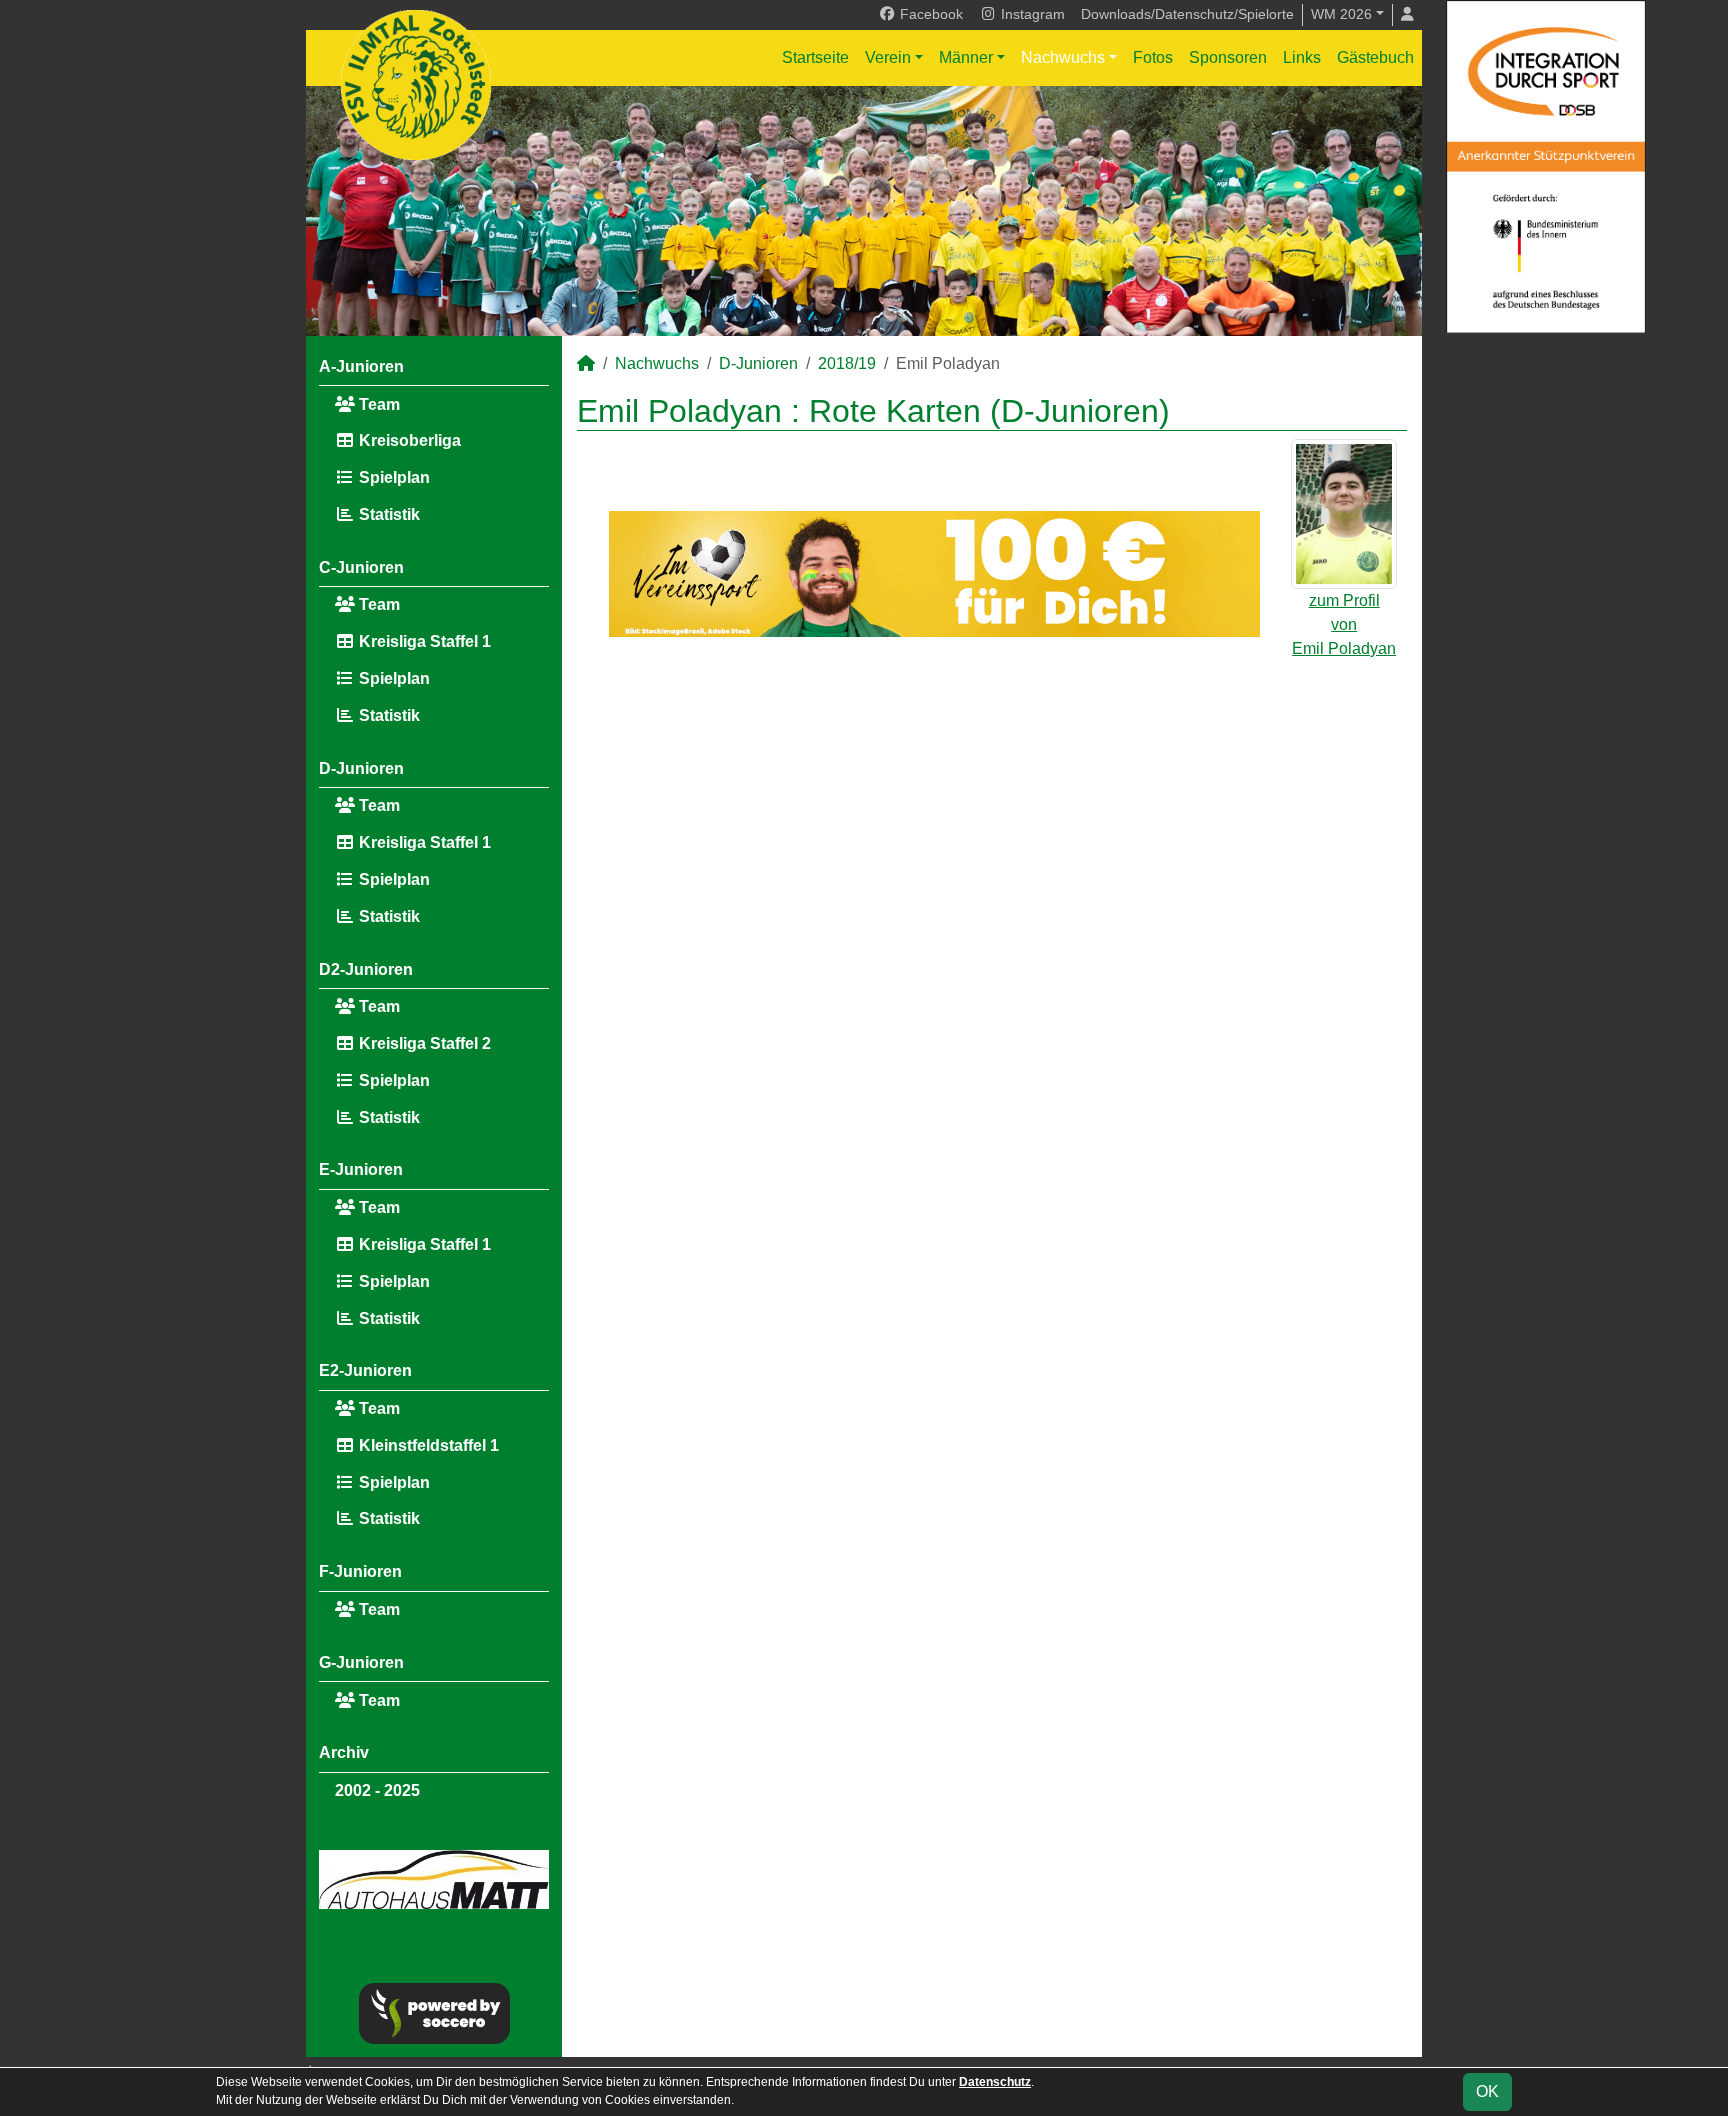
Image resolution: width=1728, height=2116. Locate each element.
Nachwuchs (1063, 57)
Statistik (387, 514)
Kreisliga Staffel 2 (423, 1043)
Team (377, 404)
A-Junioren (361, 366)
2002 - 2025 (377, 1790)
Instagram (1031, 14)
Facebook (929, 14)
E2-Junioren (365, 1370)
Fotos (1153, 57)
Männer (966, 57)
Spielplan (392, 477)
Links (1302, 57)
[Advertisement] (992, 825)
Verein (888, 57)
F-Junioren (360, 1571)
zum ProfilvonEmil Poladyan (1344, 624)
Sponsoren (1228, 57)
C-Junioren (361, 567)
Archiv (344, 1752)
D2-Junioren (366, 969)
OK (1487, 2091)
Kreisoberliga (408, 440)
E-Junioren (361, 1169)
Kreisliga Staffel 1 (423, 641)
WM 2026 (1341, 14)
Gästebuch (1375, 57)
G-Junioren (361, 1662)
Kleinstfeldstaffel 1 (427, 1445)
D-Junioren (361, 768)
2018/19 (847, 363)
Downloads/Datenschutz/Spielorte (1187, 14)
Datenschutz (995, 2082)
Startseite (815, 57)
